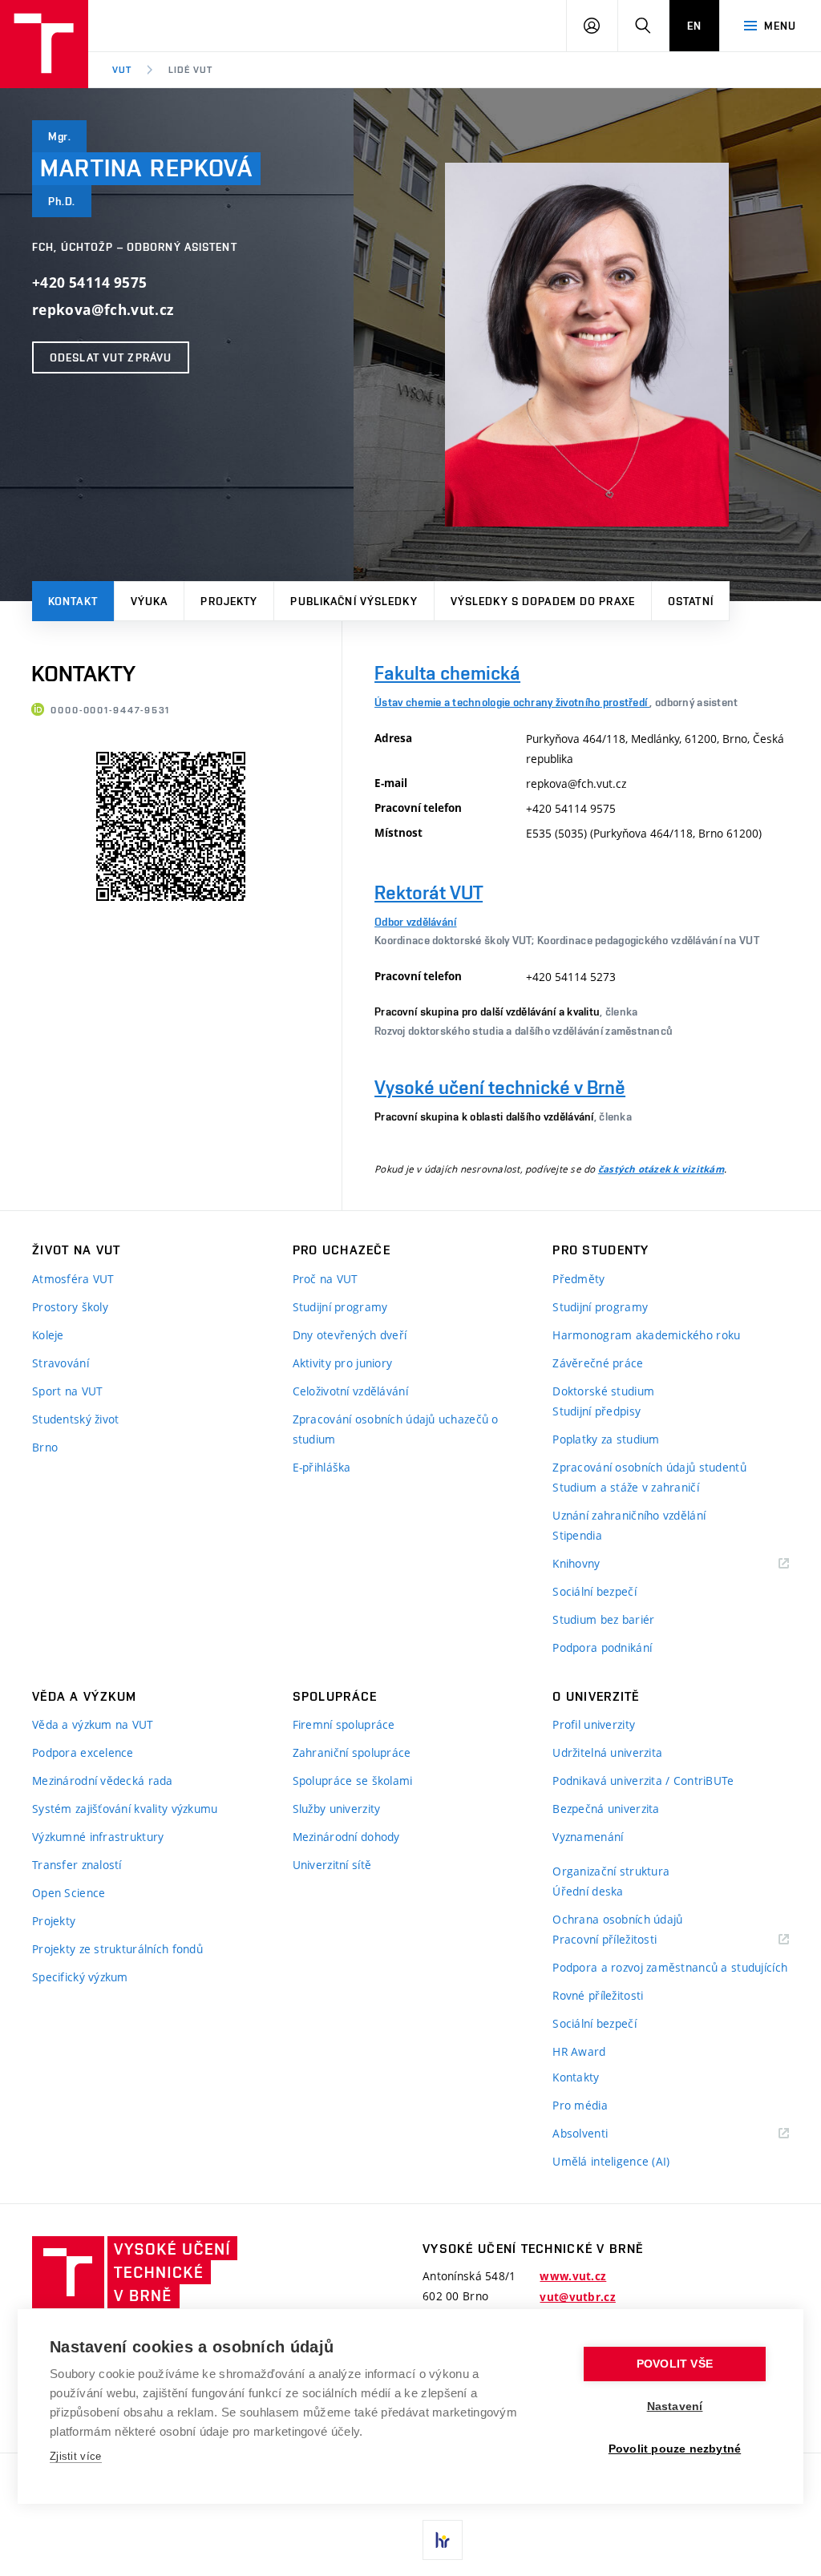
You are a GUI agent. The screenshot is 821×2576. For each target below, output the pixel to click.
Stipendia (577, 1535)
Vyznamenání (588, 1837)
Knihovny (597, 1564)
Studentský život (75, 1419)
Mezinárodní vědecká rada (103, 1781)
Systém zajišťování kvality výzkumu (125, 1809)
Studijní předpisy (597, 1411)
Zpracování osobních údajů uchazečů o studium (396, 1429)
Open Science (69, 1893)
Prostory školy (70, 1307)
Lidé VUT (190, 70)
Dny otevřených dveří (350, 1335)
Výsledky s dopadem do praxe (543, 601)
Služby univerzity (337, 1809)
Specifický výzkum (80, 1977)
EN (694, 26)
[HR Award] (443, 2540)
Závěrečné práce (598, 1363)
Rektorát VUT (429, 892)
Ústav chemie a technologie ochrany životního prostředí (512, 702)
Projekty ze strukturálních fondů (117, 1949)
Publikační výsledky (354, 601)
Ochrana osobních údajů (617, 1919)
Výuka (150, 601)
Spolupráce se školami (353, 1781)
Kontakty (576, 2077)
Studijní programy (340, 1307)
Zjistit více (76, 2456)
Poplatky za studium (606, 1439)
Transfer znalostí (77, 1865)
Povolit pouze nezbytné (675, 2449)
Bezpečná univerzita (606, 1809)
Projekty (229, 601)
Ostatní (691, 601)
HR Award (579, 2051)
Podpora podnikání (602, 1647)
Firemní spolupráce (344, 1724)
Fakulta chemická (447, 673)
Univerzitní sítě (332, 1865)
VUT (122, 70)
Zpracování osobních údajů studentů (649, 1467)
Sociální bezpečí (594, 1591)
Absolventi (600, 2134)
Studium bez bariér (603, 1619)
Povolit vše (675, 2364)
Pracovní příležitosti (625, 1940)
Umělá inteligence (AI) (611, 2161)
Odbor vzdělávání (415, 922)
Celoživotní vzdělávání (350, 1391)
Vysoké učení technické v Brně (500, 1087)
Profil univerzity (594, 1724)
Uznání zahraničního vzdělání (629, 1515)
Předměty (578, 1279)
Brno (45, 1447)
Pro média (580, 2105)
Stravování (61, 1363)
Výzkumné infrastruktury (98, 1837)
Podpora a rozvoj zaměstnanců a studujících (670, 1967)
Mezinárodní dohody (346, 1837)
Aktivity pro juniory (343, 1363)
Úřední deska (588, 1891)
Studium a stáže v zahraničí (626, 1487)
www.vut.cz (573, 2276)
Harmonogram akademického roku (646, 1335)
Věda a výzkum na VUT (93, 1724)
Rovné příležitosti (598, 1995)
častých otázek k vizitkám (661, 1169)
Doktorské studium (603, 1391)
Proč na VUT (326, 1279)
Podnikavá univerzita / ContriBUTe (643, 1781)
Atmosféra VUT (73, 1279)
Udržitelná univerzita (607, 1752)
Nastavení (675, 2406)
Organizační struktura (611, 1871)
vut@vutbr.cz (577, 2297)
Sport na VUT (67, 1391)
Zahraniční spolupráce (352, 1752)
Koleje (48, 1335)
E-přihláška (322, 1467)
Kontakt (73, 601)
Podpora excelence (83, 1752)
